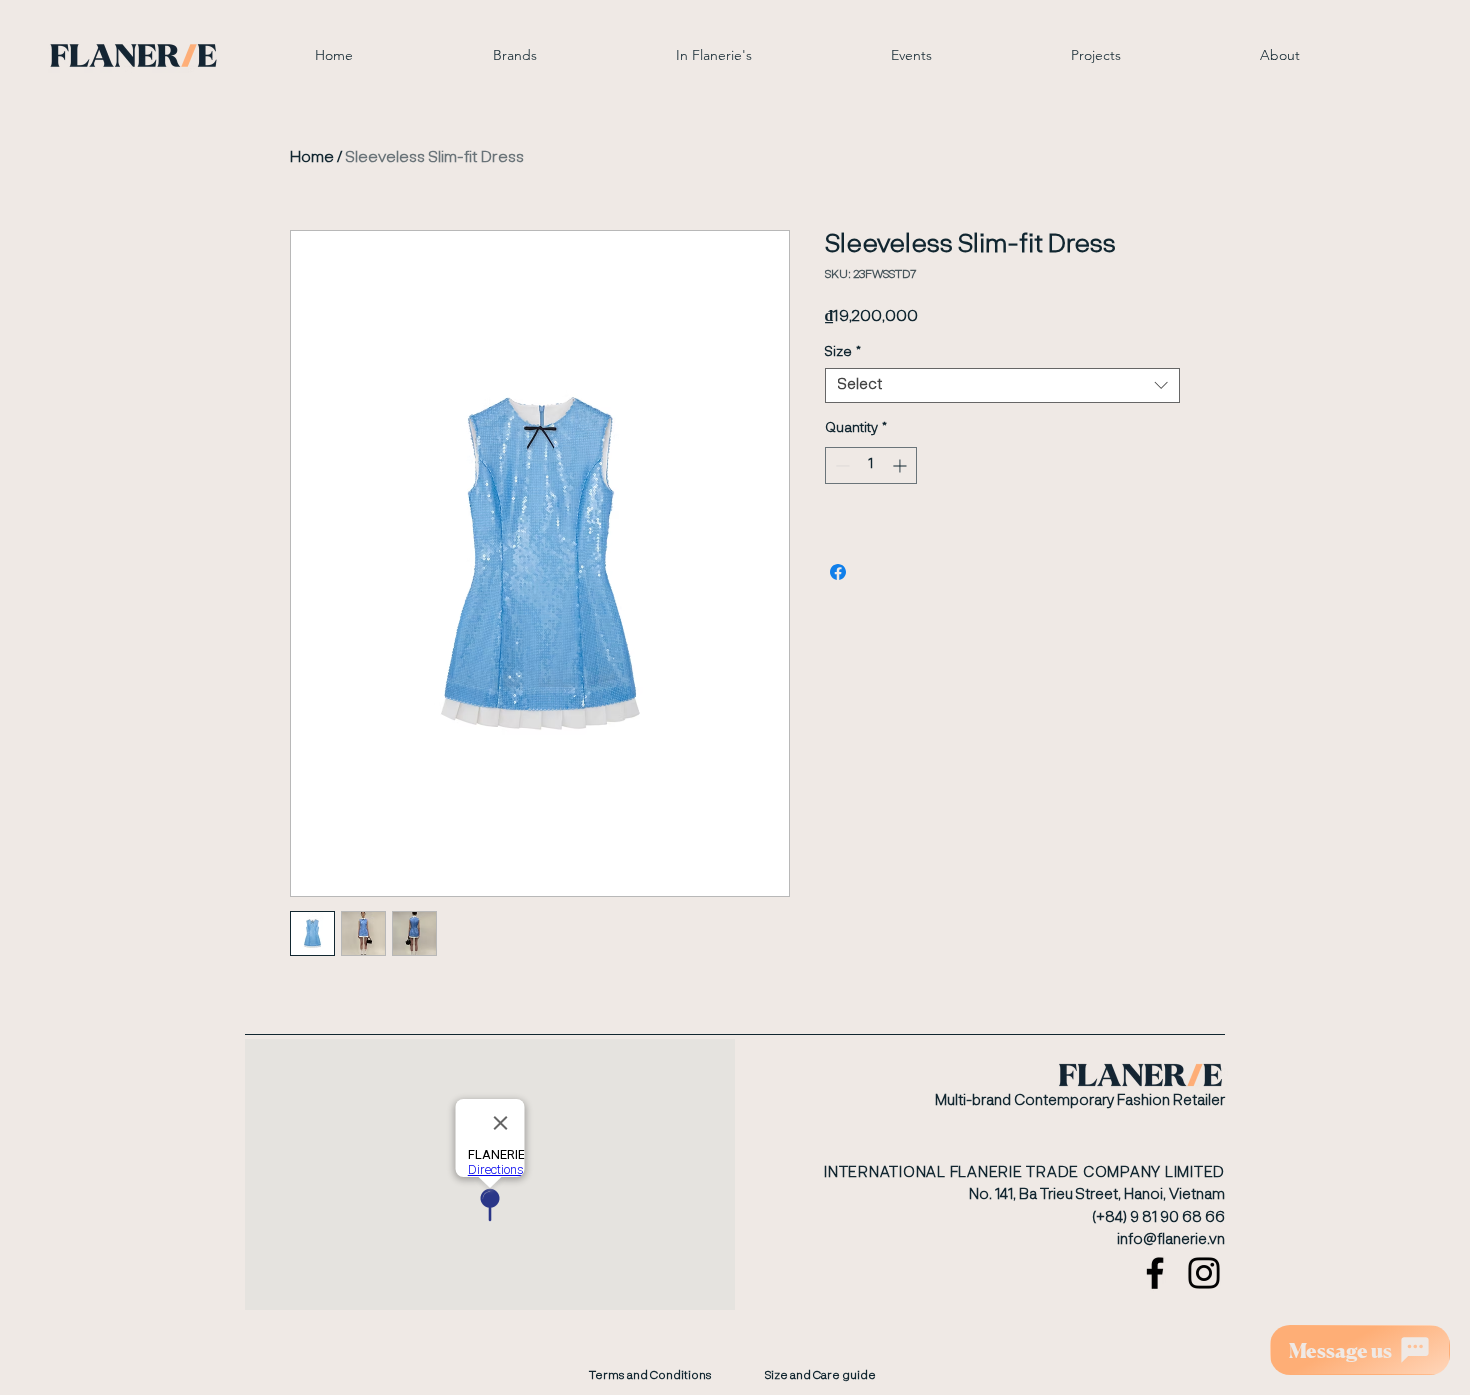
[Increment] (901, 465)
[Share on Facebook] (838, 572)
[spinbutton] (871, 465)
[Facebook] (1155, 1273)
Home (312, 158)
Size (843, 352)
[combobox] (1002, 385)
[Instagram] (1204, 1273)
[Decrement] (840, 465)
